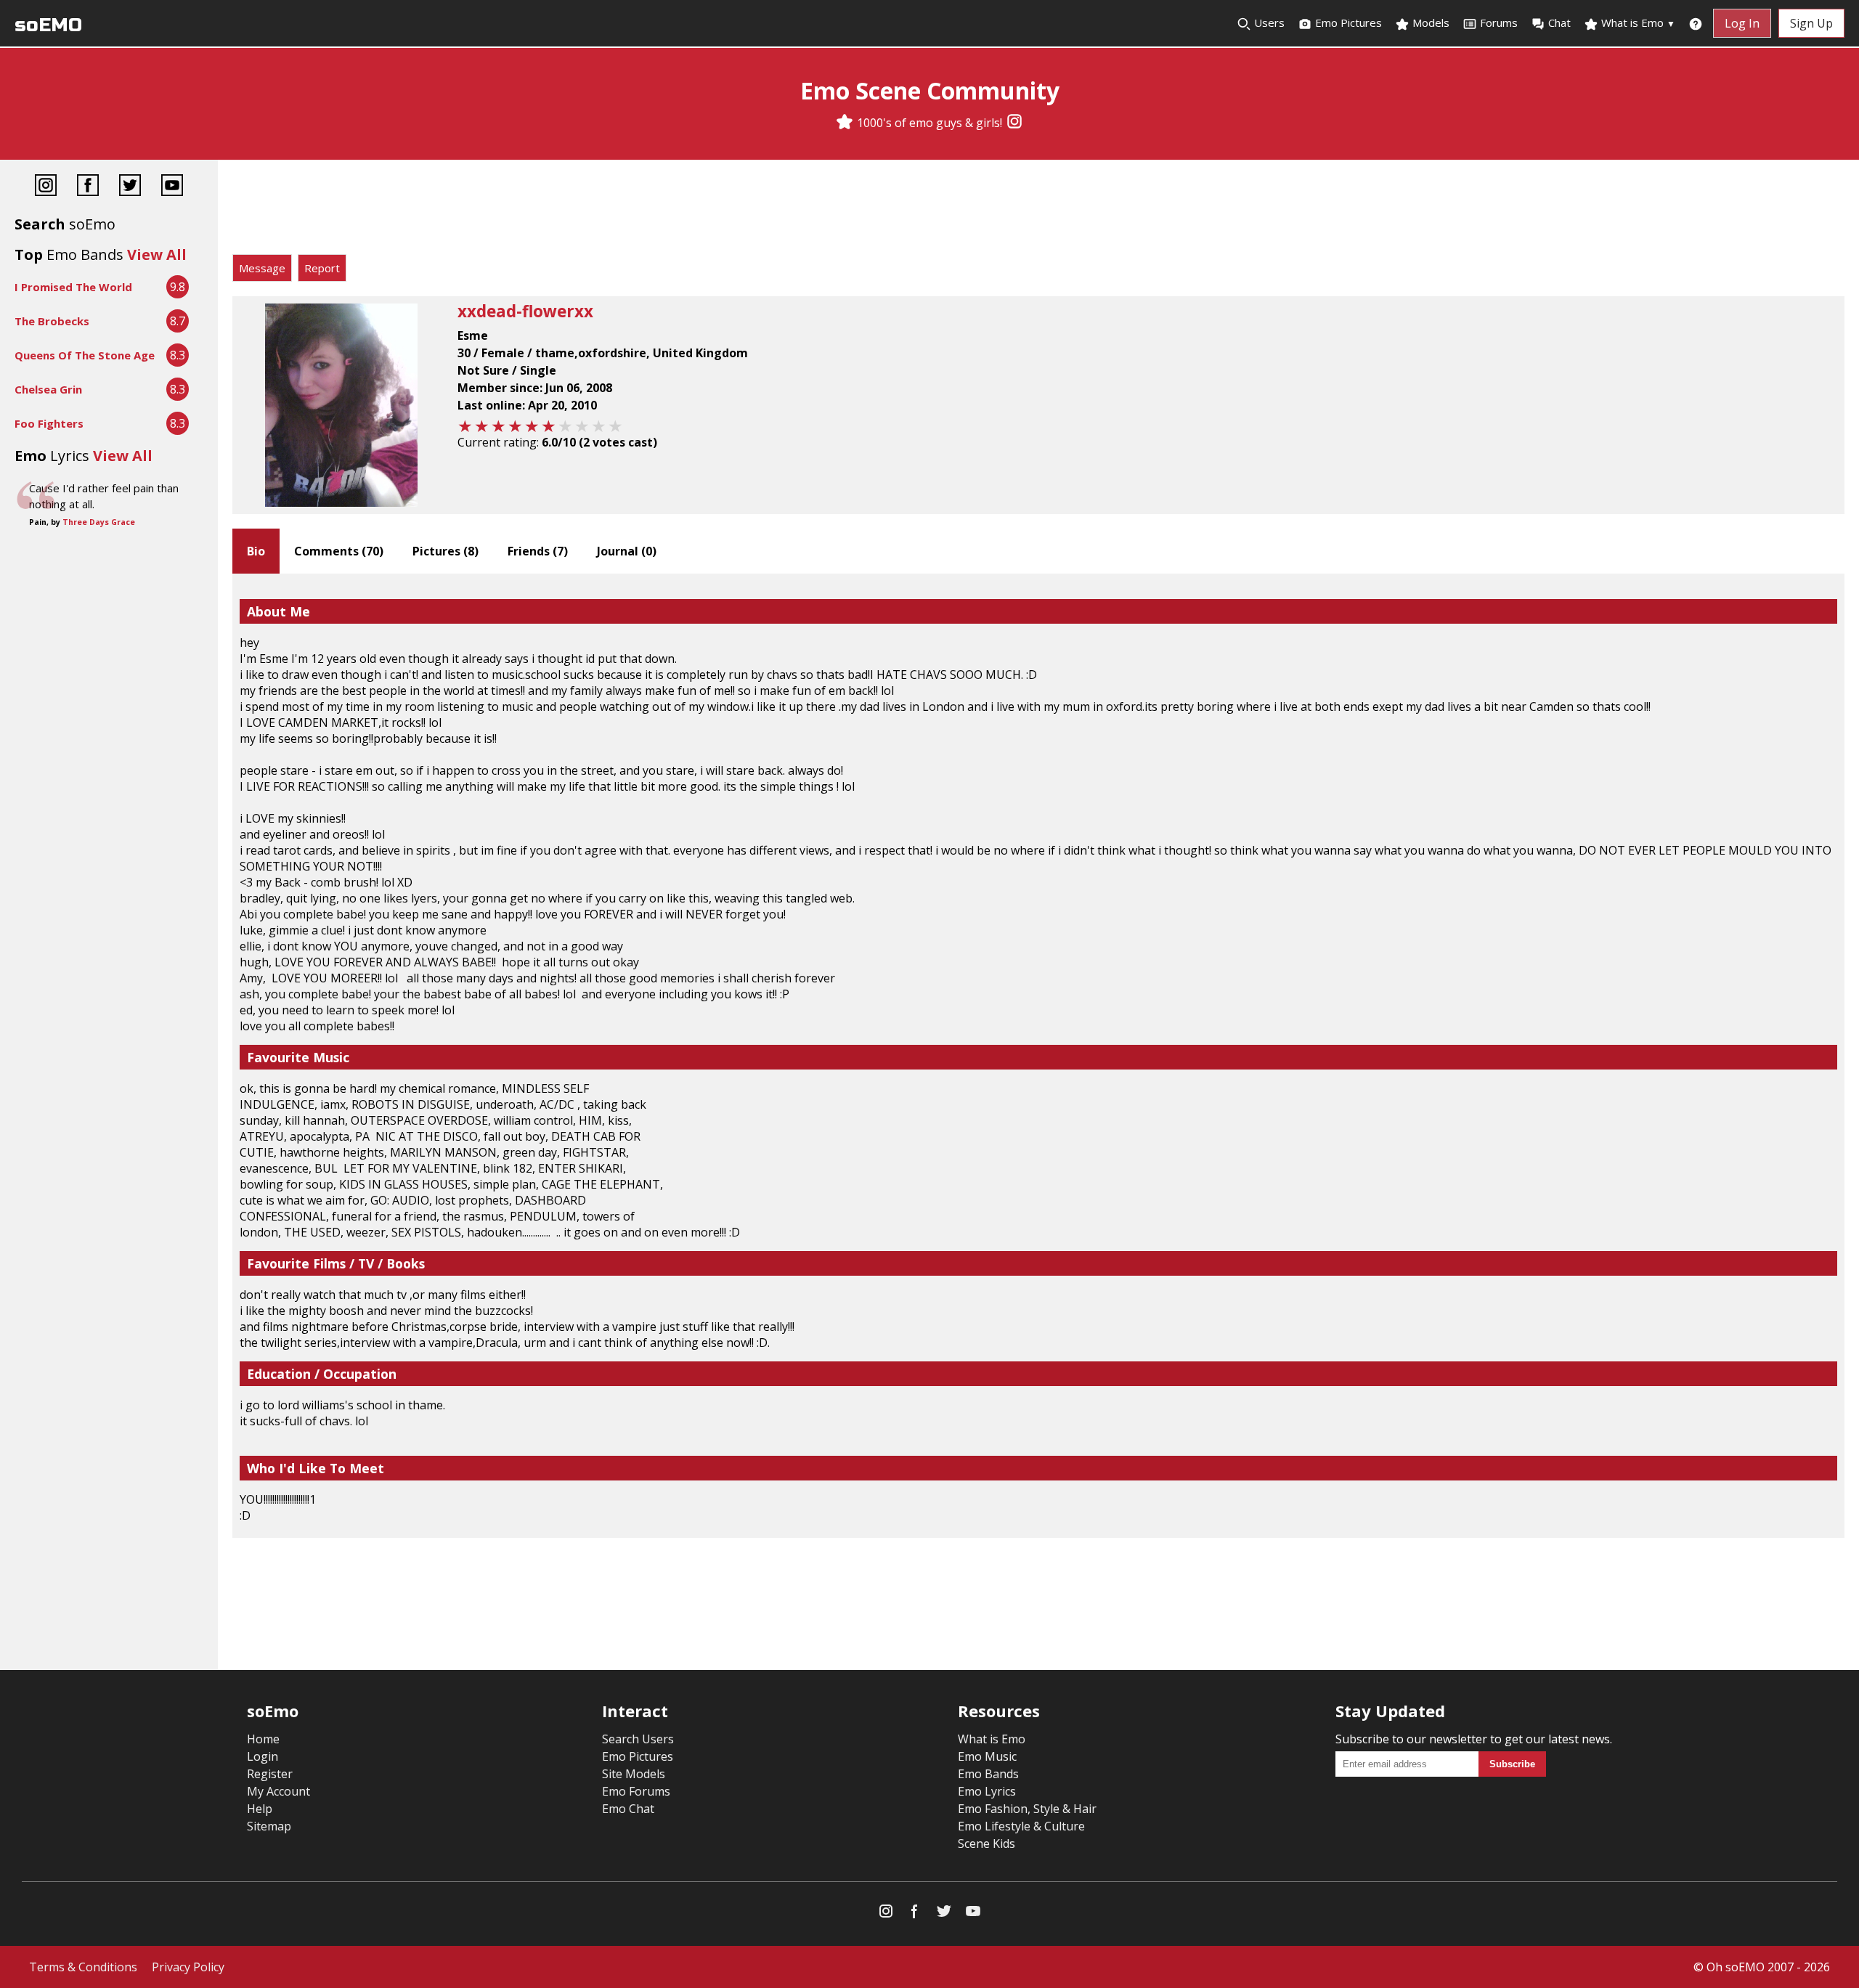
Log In (1742, 23)
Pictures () (446, 551)
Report (322, 268)
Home (263, 1739)
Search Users (638, 1739)
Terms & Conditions (83, 1967)
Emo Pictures (1347, 23)
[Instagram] (1014, 123)
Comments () (339, 551)
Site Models (634, 1774)
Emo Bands (988, 1774)
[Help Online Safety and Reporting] (1696, 23)
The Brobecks (52, 321)
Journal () (627, 551)
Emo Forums (636, 1791)
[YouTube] (172, 187)
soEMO (48, 25)
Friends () (538, 551)
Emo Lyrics (987, 1791)
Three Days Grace (99, 522)
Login (263, 1756)
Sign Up (1811, 23)
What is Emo (1637, 23)
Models (1429, 23)
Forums (1499, 23)
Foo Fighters (49, 423)
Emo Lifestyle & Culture (1021, 1826)
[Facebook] (88, 187)
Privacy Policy (188, 1967)
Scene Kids (987, 1844)
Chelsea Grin (48, 389)
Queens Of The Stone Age (85, 355)
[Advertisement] (1038, 211)
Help (260, 1809)
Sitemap (269, 1826)
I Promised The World (73, 287)
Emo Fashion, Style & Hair (1027, 1809)
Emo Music (987, 1756)
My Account (278, 1791)
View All (157, 254)
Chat (1559, 23)
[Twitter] (130, 187)
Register (270, 1774)
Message (262, 268)
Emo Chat (628, 1809)
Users (1268, 23)
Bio (256, 551)
